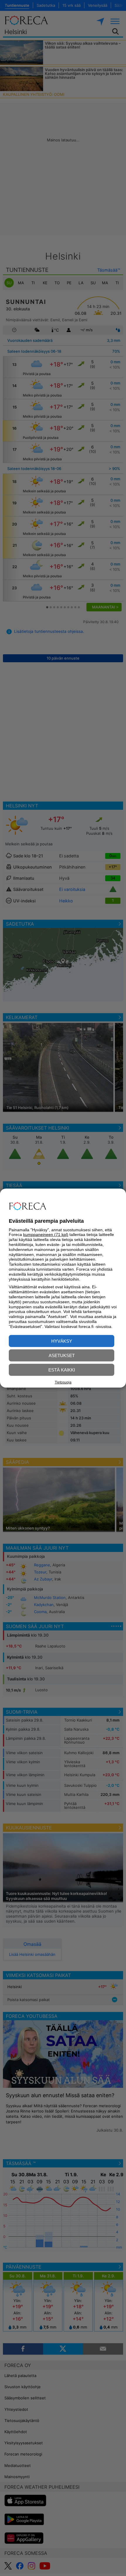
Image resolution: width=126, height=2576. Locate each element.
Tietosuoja (63, 1382)
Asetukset (62, 1355)
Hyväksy (62, 1341)
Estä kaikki (62, 1370)
